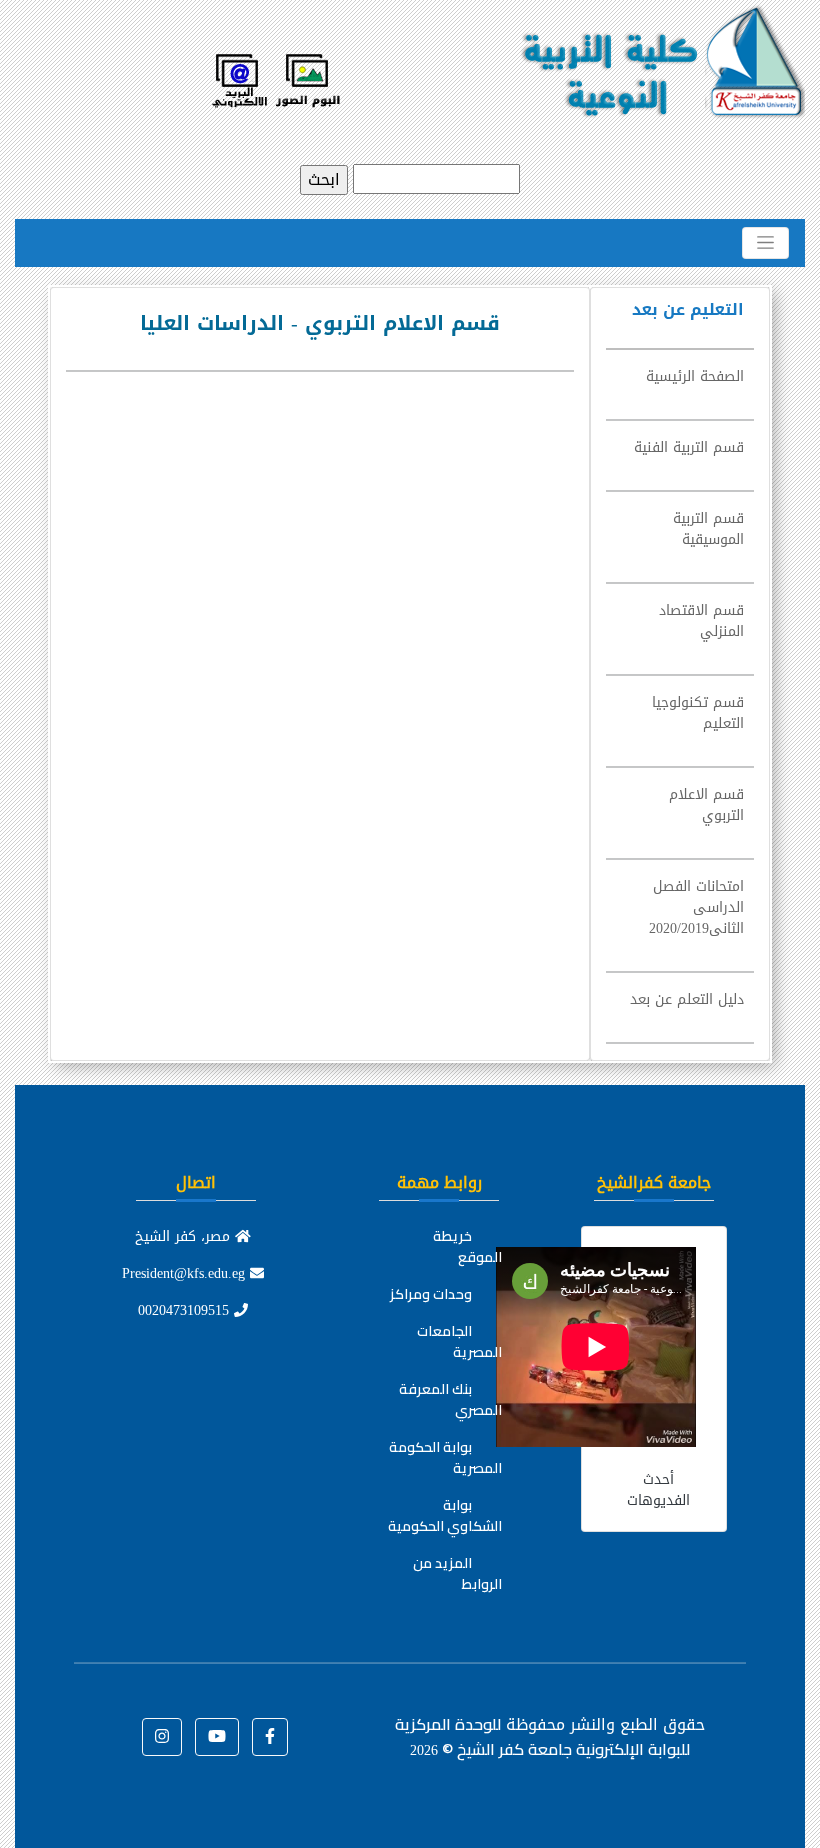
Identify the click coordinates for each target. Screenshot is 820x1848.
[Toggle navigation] (765, 243)
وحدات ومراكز (431, 1294)
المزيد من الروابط (457, 1573)
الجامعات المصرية (459, 1341)
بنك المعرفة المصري (450, 1399)
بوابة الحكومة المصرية (445, 1457)
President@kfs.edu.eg (186, 1273)
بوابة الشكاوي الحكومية (445, 1515)
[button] (270, 1737)
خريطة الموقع (467, 1246)
